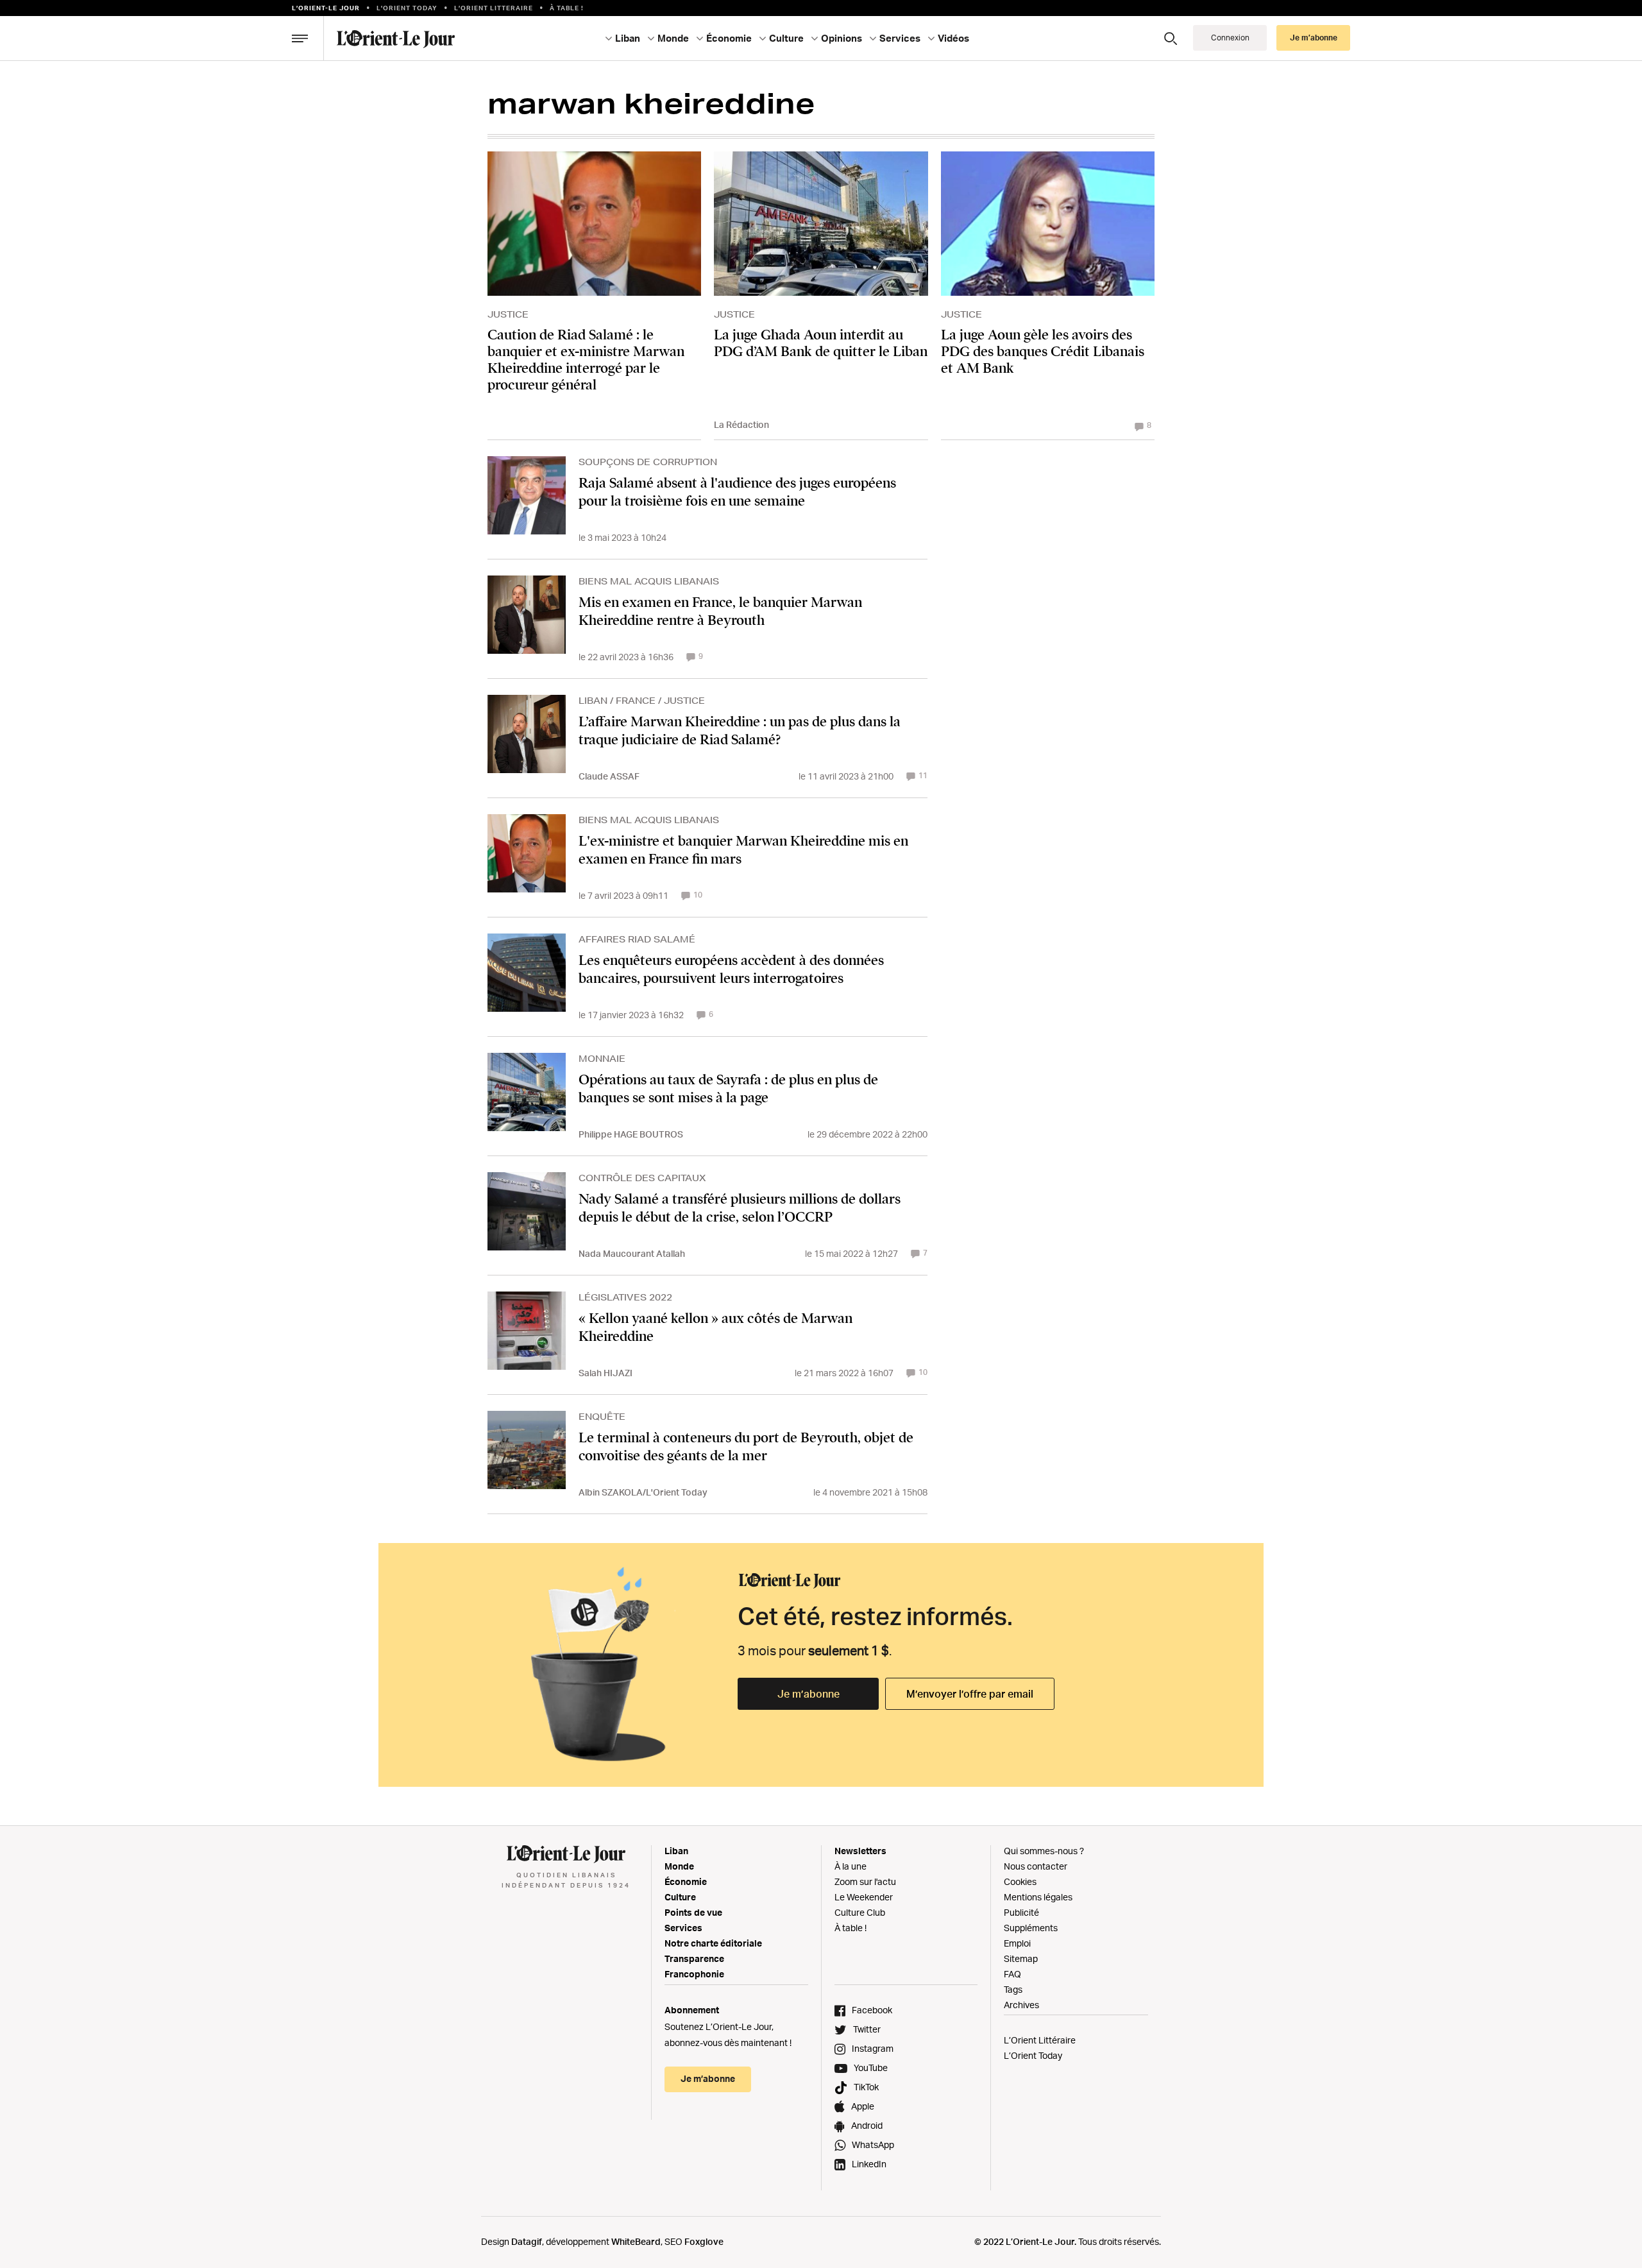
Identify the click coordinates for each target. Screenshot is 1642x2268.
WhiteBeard (636, 2241)
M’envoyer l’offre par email (970, 1694)
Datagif (527, 2241)
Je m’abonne (808, 1694)
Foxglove (704, 2241)
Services (683, 1928)
